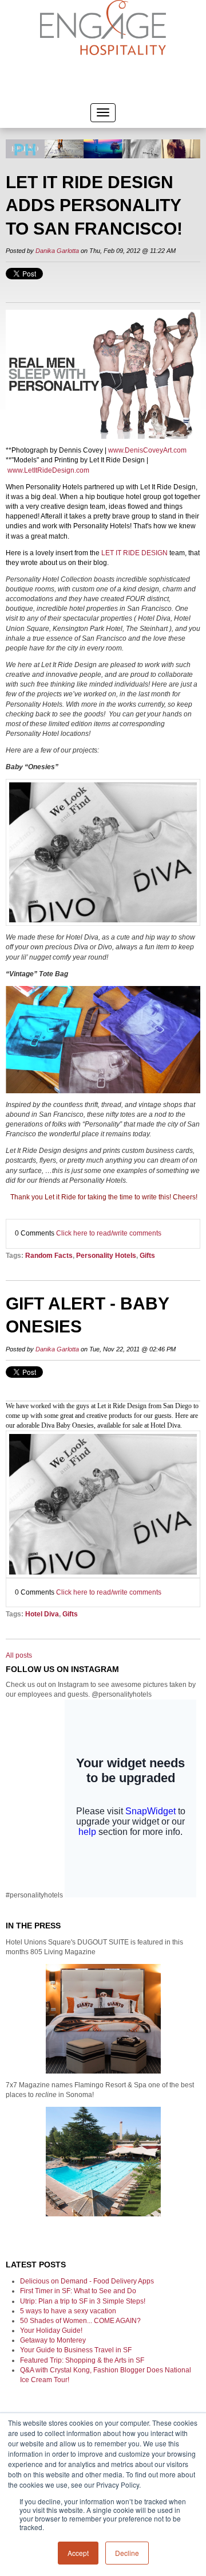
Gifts (147, 1256)
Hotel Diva (42, 1614)
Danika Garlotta (57, 251)
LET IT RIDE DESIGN (134, 553)
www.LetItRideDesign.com (48, 470)
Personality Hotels (106, 1256)
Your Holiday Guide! (51, 2331)
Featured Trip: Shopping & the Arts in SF (82, 2360)
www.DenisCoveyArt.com (147, 450)
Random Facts (49, 1256)
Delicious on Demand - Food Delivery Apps (87, 2281)
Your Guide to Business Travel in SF (76, 2350)
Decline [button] (127, 2553)
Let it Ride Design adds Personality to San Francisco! (94, 205)
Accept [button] (78, 2553)
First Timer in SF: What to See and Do (78, 2291)
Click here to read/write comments (109, 1233)
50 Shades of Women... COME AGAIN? (80, 2321)
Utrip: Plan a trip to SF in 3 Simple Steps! (83, 2301)
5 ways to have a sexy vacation (68, 2311)
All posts (19, 1655)
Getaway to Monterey (53, 2340)
